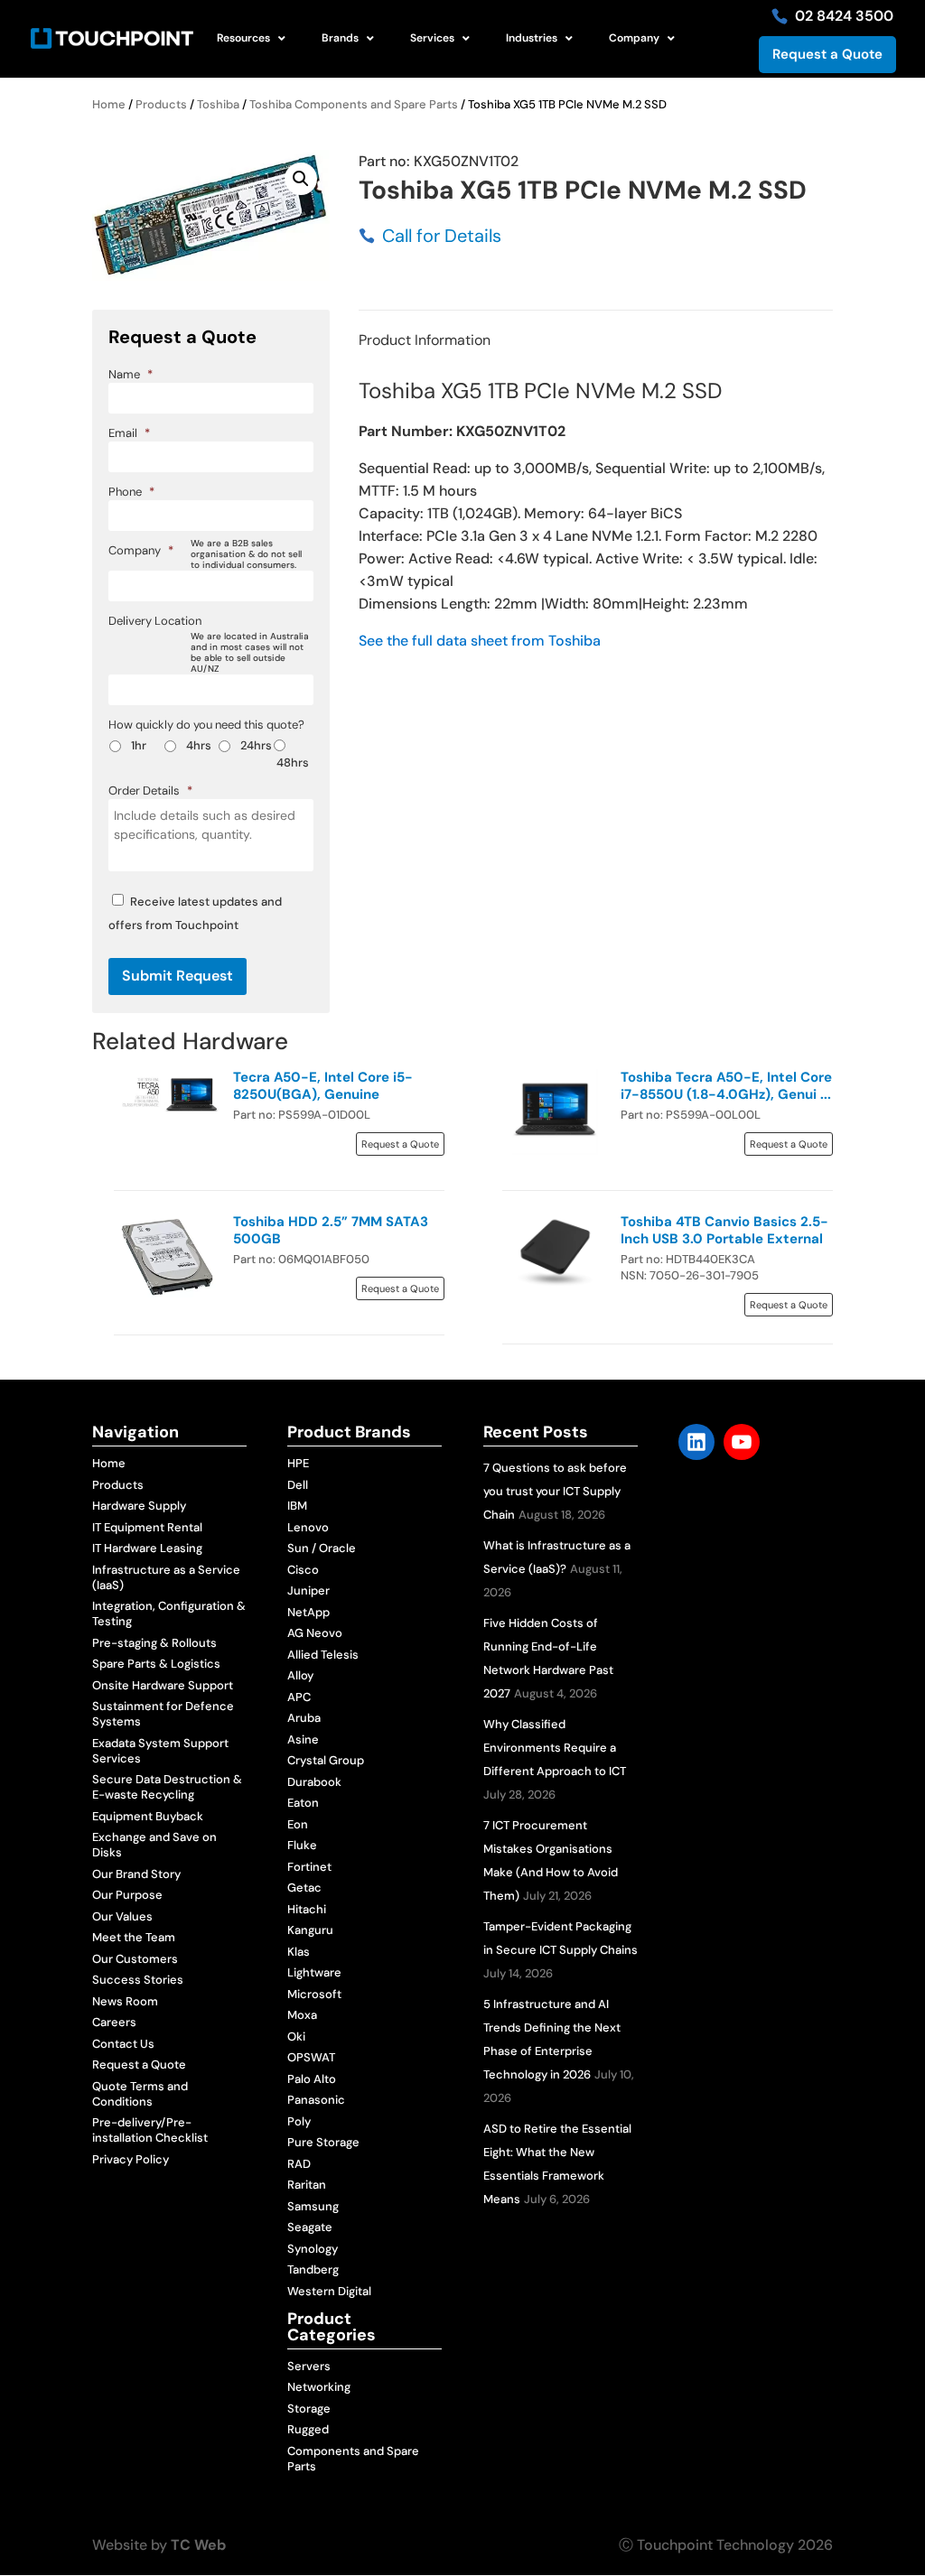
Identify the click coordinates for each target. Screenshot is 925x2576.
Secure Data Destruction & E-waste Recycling (167, 1787)
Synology (313, 2249)
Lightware (314, 1972)
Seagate (310, 2227)
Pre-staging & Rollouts (154, 1643)
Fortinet (309, 1867)
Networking (319, 2387)
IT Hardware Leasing (147, 1548)
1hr (139, 745)
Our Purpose (127, 1895)
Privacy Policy (131, 2159)
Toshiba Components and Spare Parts (354, 104)
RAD (299, 2164)
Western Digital (329, 2291)
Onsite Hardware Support (163, 1685)
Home (109, 104)
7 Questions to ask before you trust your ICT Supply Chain (555, 1491)
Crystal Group (326, 1760)
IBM (297, 1506)
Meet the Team (134, 1937)
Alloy (300, 1675)
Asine (303, 1739)
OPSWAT (311, 2057)
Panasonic (316, 2100)
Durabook (314, 1782)
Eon (298, 1824)
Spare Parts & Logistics (156, 1664)
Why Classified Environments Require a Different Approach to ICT (555, 1748)
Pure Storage (323, 2142)
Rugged (308, 2429)
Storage (309, 2409)
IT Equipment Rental (147, 1527)
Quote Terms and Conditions (140, 2094)
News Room (125, 2001)
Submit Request (178, 976)
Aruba (304, 1718)
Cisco (303, 1570)
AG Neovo (315, 1633)
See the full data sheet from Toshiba (480, 641)
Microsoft (314, 1994)
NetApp (308, 1612)
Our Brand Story (136, 1874)
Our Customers (135, 1959)
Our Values (122, 1916)
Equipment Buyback (148, 1816)
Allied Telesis (323, 1655)
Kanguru (310, 1930)
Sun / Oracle (322, 1548)
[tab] (425, 340)
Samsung (313, 2206)
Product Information (425, 340)
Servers (309, 2366)
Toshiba (218, 104)
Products (161, 104)
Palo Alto (312, 2079)
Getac (304, 1888)
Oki (296, 2037)
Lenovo (308, 1527)
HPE (298, 1463)
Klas (299, 1952)
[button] (301, 179)
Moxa (302, 2015)
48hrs (293, 763)
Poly (299, 2121)
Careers (114, 2022)
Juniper (308, 1590)
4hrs (199, 745)
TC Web (198, 2545)
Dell (298, 1485)
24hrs (256, 745)
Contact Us (123, 2044)
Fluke (302, 1845)
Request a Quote (827, 54)
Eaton (303, 1803)
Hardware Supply (139, 1506)
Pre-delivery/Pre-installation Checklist (150, 2130)
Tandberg (313, 2269)
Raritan (307, 2185)
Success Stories (138, 1980)
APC (299, 1697)
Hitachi (307, 1909)
